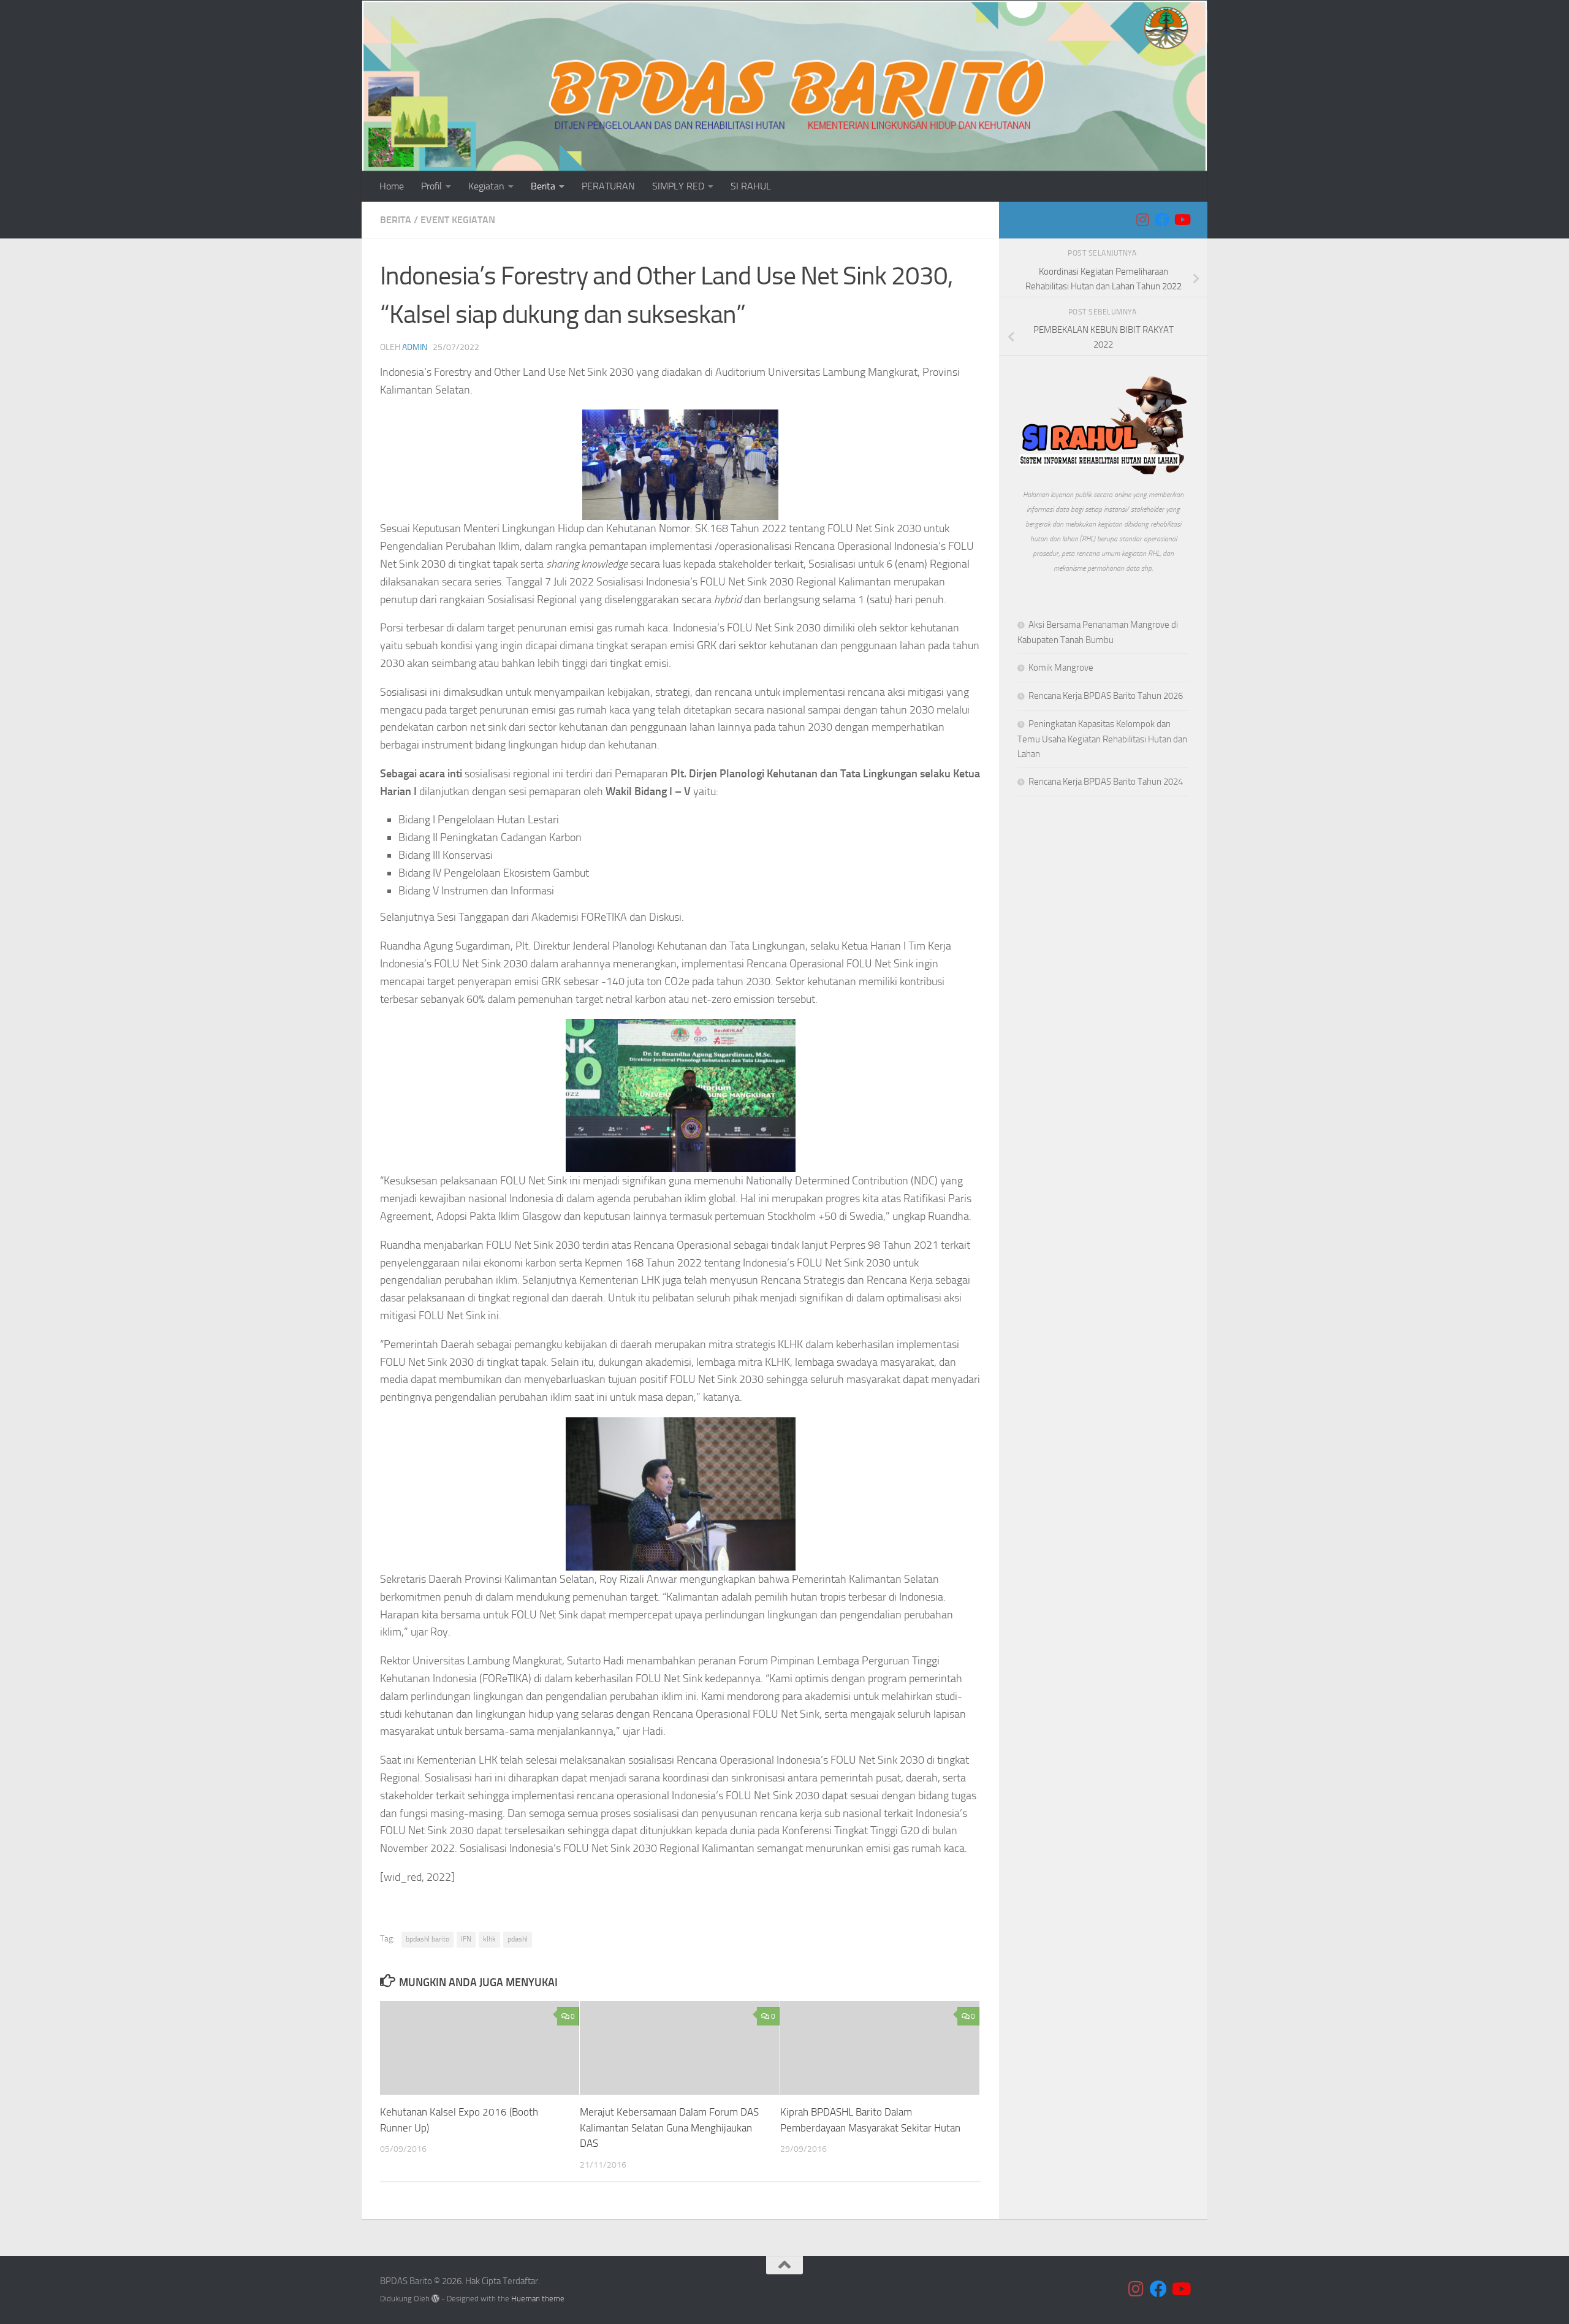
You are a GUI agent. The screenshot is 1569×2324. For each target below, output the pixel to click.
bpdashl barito (427, 1939)
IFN (466, 1939)
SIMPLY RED (678, 186)
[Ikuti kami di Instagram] (1142, 219)
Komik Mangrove (1061, 668)
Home (392, 186)
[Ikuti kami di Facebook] (1162, 219)
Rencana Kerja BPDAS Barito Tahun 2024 (1106, 782)
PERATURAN (608, 186)
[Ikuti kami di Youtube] (1182, 219)
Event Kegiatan (458, 220)
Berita (543, 186)
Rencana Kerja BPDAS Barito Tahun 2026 (1106, 696)
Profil (431, 186)
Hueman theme (538, 2299)
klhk (489, 1939)
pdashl (518, 1939)
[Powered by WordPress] (435, 2299)
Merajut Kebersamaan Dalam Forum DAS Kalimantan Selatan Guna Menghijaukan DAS (669, 2128)
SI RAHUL (751, 186)
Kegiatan (486, 186)
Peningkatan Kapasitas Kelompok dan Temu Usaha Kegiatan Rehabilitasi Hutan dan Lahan (1102, 739)
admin (415, 347)
